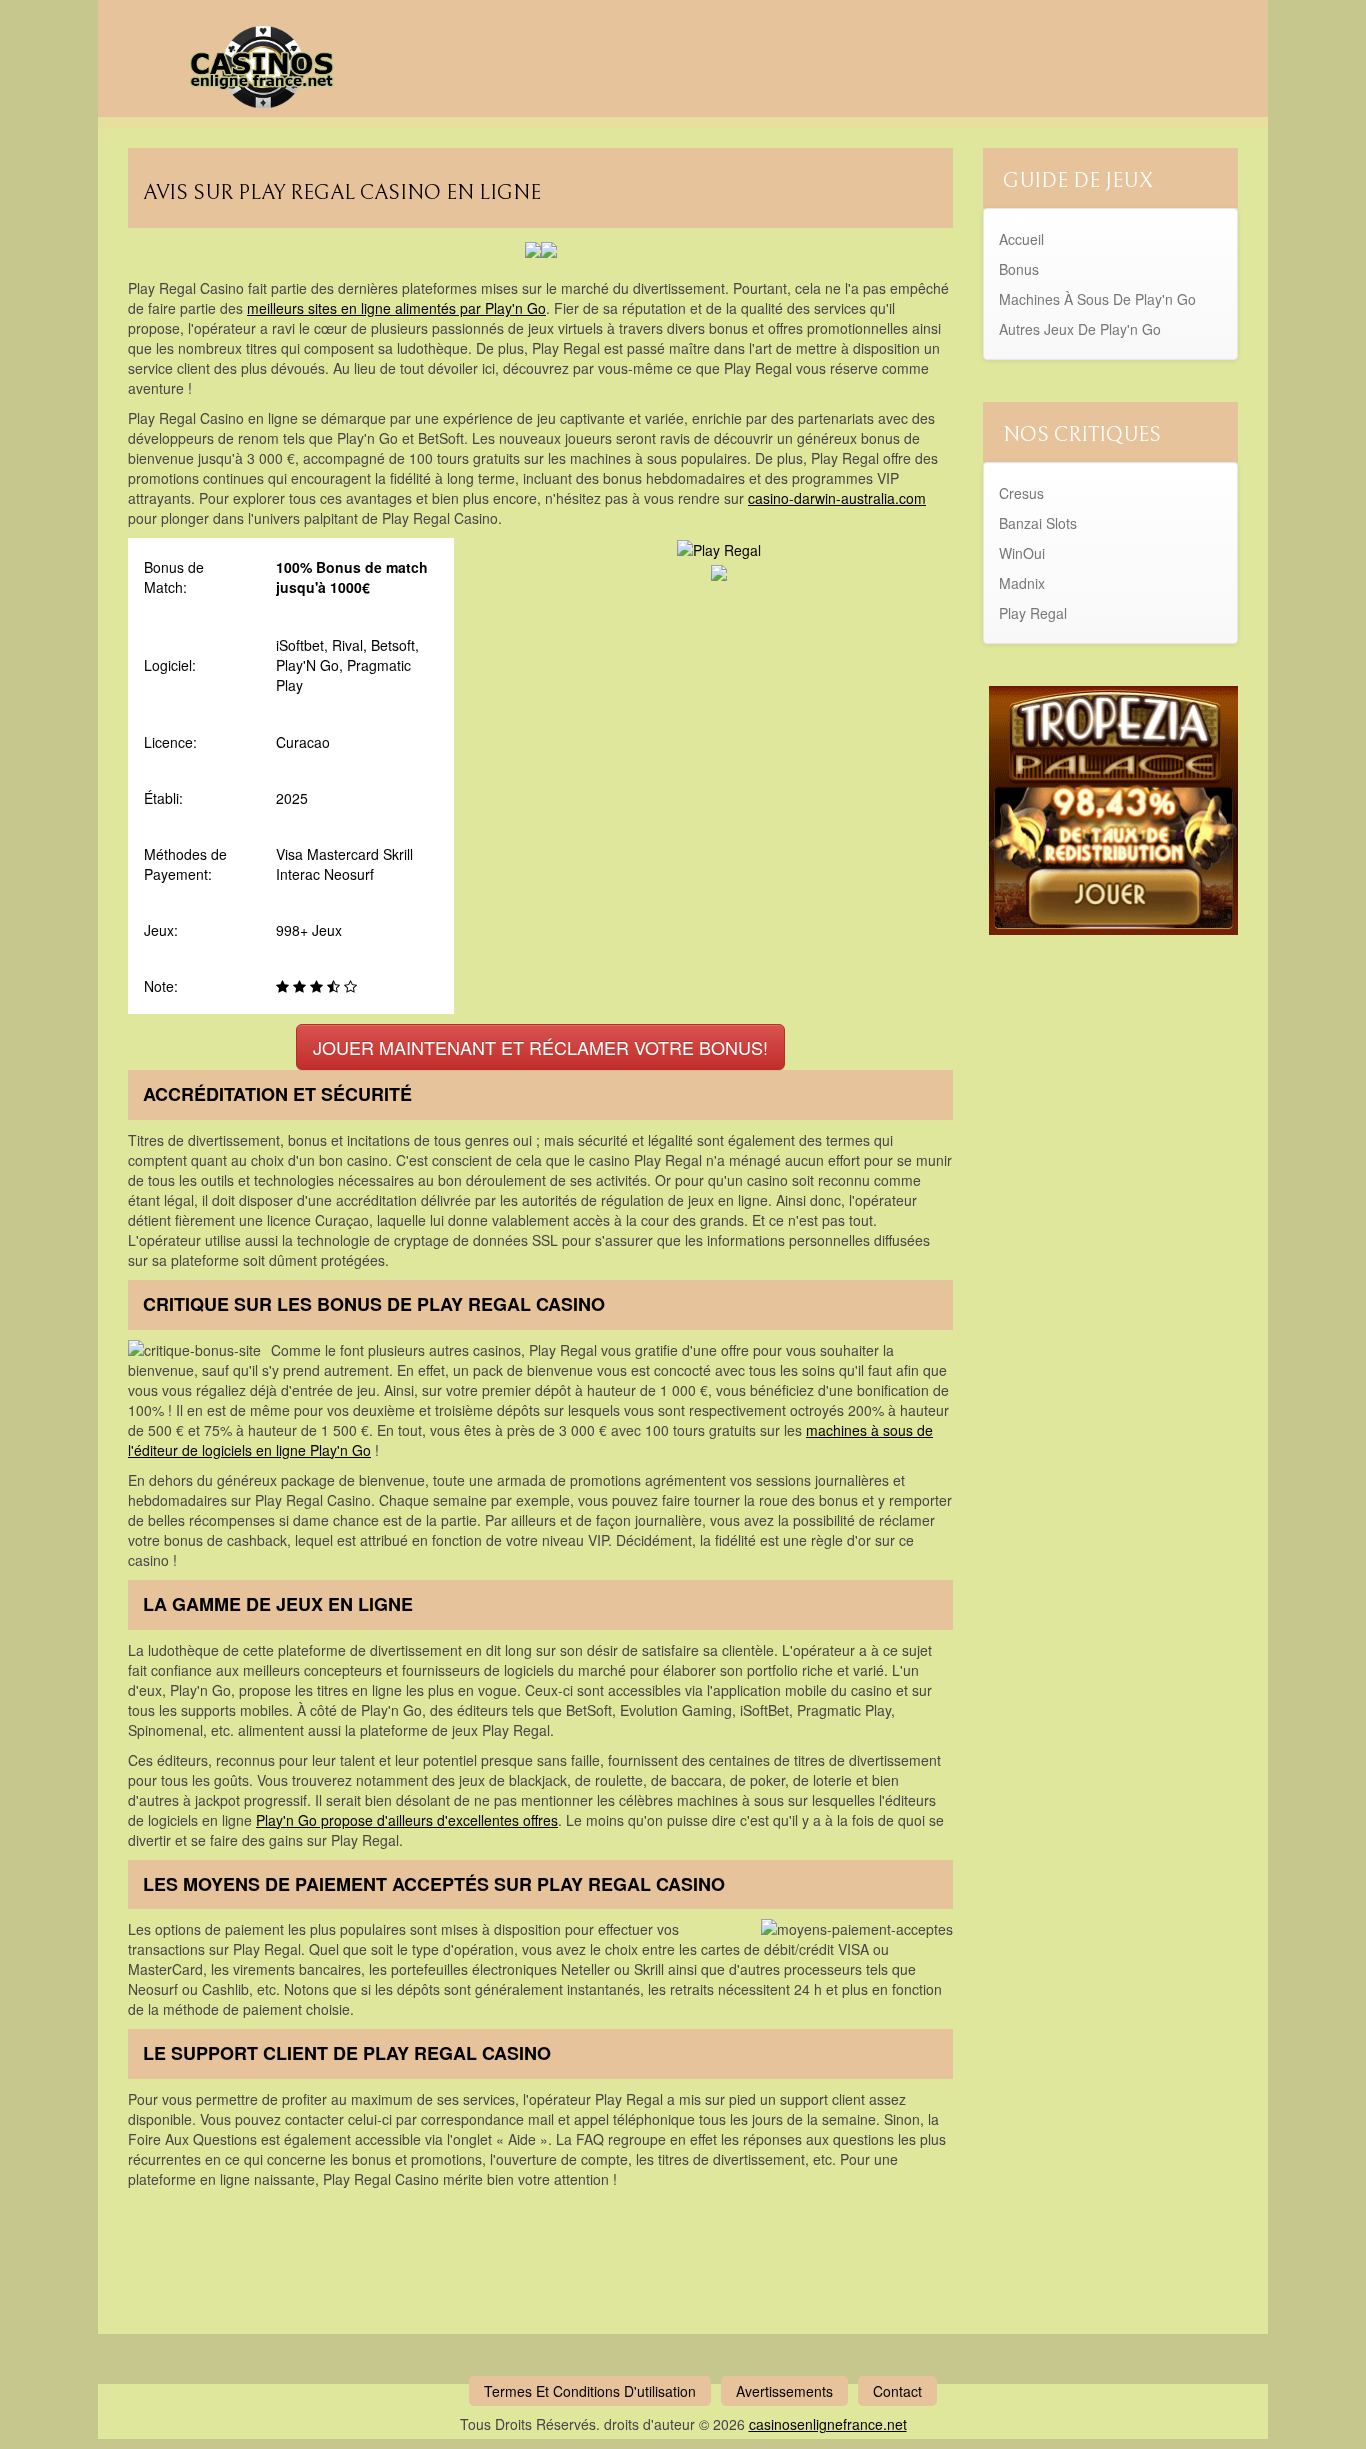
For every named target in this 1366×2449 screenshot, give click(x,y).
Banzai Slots (1038, 523)
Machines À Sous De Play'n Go (1097, 299)
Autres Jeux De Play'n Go (1080, 329)
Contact (897, 2391)
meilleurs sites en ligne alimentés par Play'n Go (396, 308)
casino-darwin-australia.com (837, 498)
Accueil (1021, 239)
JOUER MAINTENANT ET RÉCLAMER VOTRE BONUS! (540, 1047)
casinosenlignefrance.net (828, 2424)
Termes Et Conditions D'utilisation (590, 2391)
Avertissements (784, 2391)
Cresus (1021, 493)
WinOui (1022, 553)
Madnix (1022, 583)
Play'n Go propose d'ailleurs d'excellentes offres (407, 1820)
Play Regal (1033, 613)
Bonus (1019, 269)
